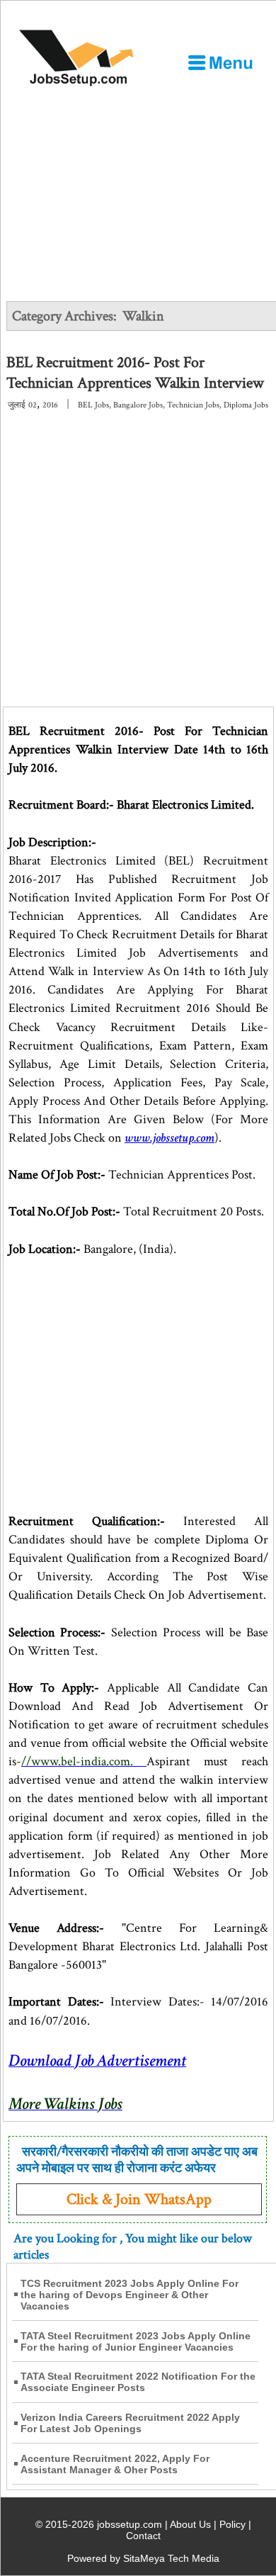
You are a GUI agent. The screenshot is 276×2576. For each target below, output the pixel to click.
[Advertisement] (138, 233)
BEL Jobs (93, 405)
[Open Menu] (220, 62)
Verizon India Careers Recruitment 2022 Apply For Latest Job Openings (130, 2423)
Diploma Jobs (246, 405)
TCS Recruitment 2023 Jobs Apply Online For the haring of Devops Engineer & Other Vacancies (130, 2295)
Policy (232, 2524)
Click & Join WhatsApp (139, 2199)
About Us (190, 2524)
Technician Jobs (193, 405)
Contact (143, 2536)
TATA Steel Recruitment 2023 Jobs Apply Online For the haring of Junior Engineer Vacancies (136, 2341)
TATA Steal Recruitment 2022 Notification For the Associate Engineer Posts (138, 2382)
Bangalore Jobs (138, 405)
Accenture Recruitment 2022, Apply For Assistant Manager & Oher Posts (115, 2464)
